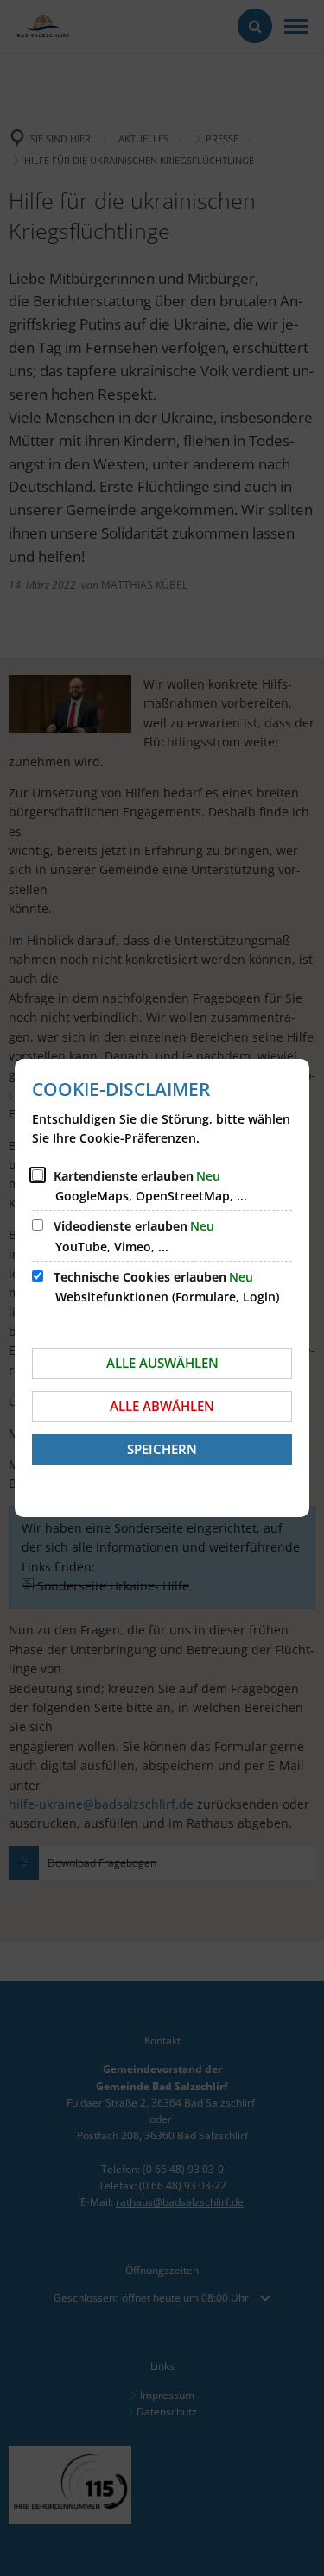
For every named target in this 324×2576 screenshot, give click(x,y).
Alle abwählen (162, 1406)
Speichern (162, 1449)
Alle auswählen (162, 1363)
